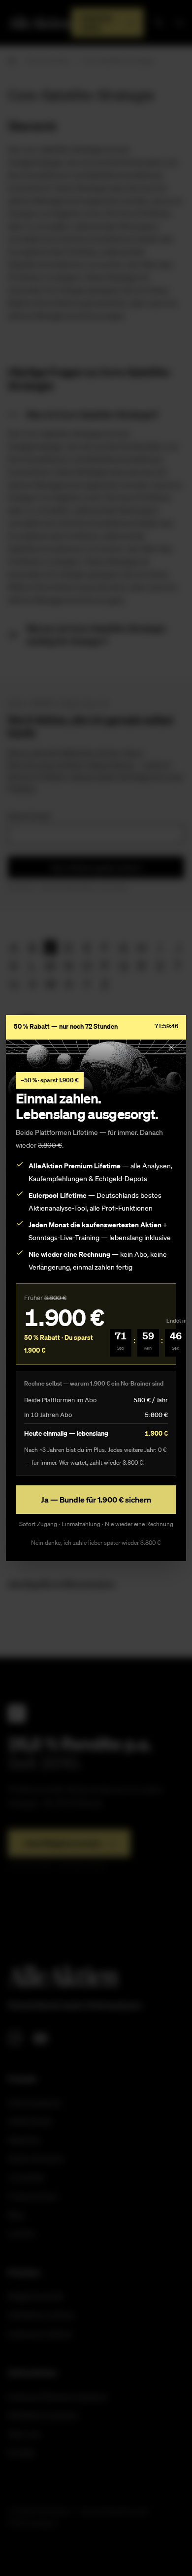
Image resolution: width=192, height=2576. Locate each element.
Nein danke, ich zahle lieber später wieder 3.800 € (96, 1543)
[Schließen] (171, 1047)
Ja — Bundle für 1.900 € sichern (96, 1500)
